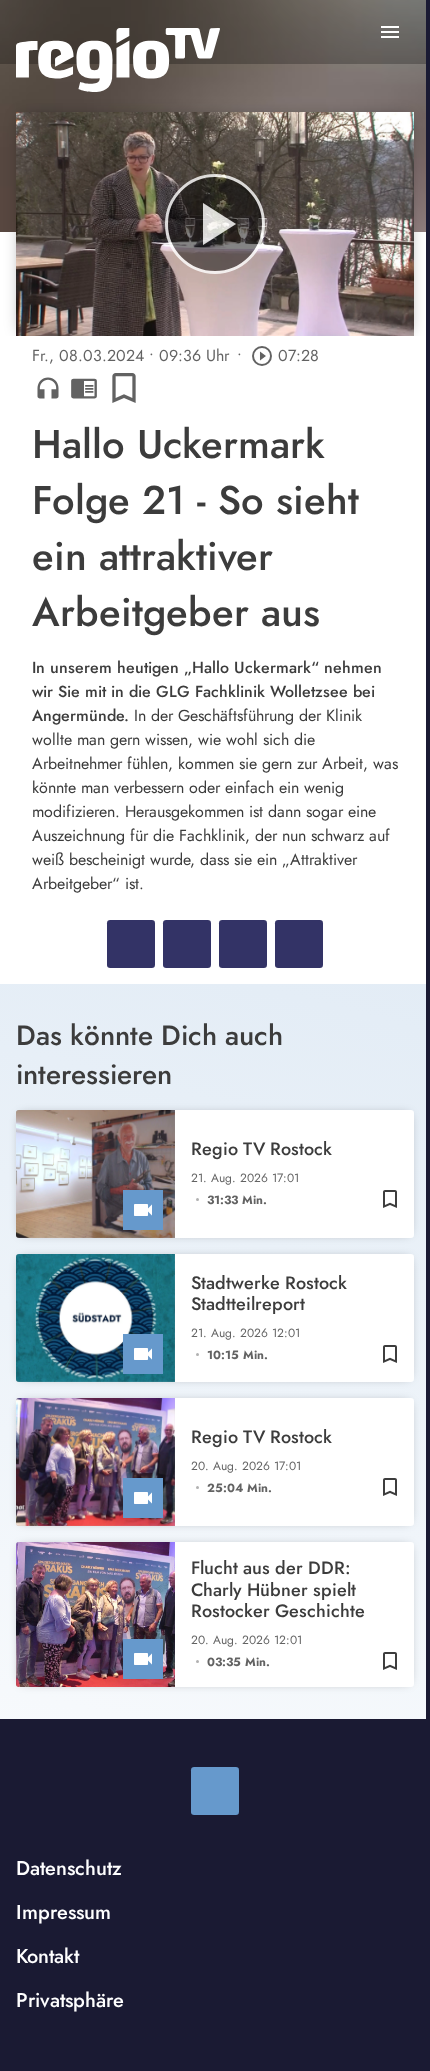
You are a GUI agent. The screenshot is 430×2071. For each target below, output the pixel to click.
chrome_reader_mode (84, 388)
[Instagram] (215, 1791)
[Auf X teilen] (187, 944)
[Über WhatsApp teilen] (243, 944)
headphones (48, 388)
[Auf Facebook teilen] (131, 944)
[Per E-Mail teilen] (299, 944)
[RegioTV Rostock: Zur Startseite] (118, 60)
